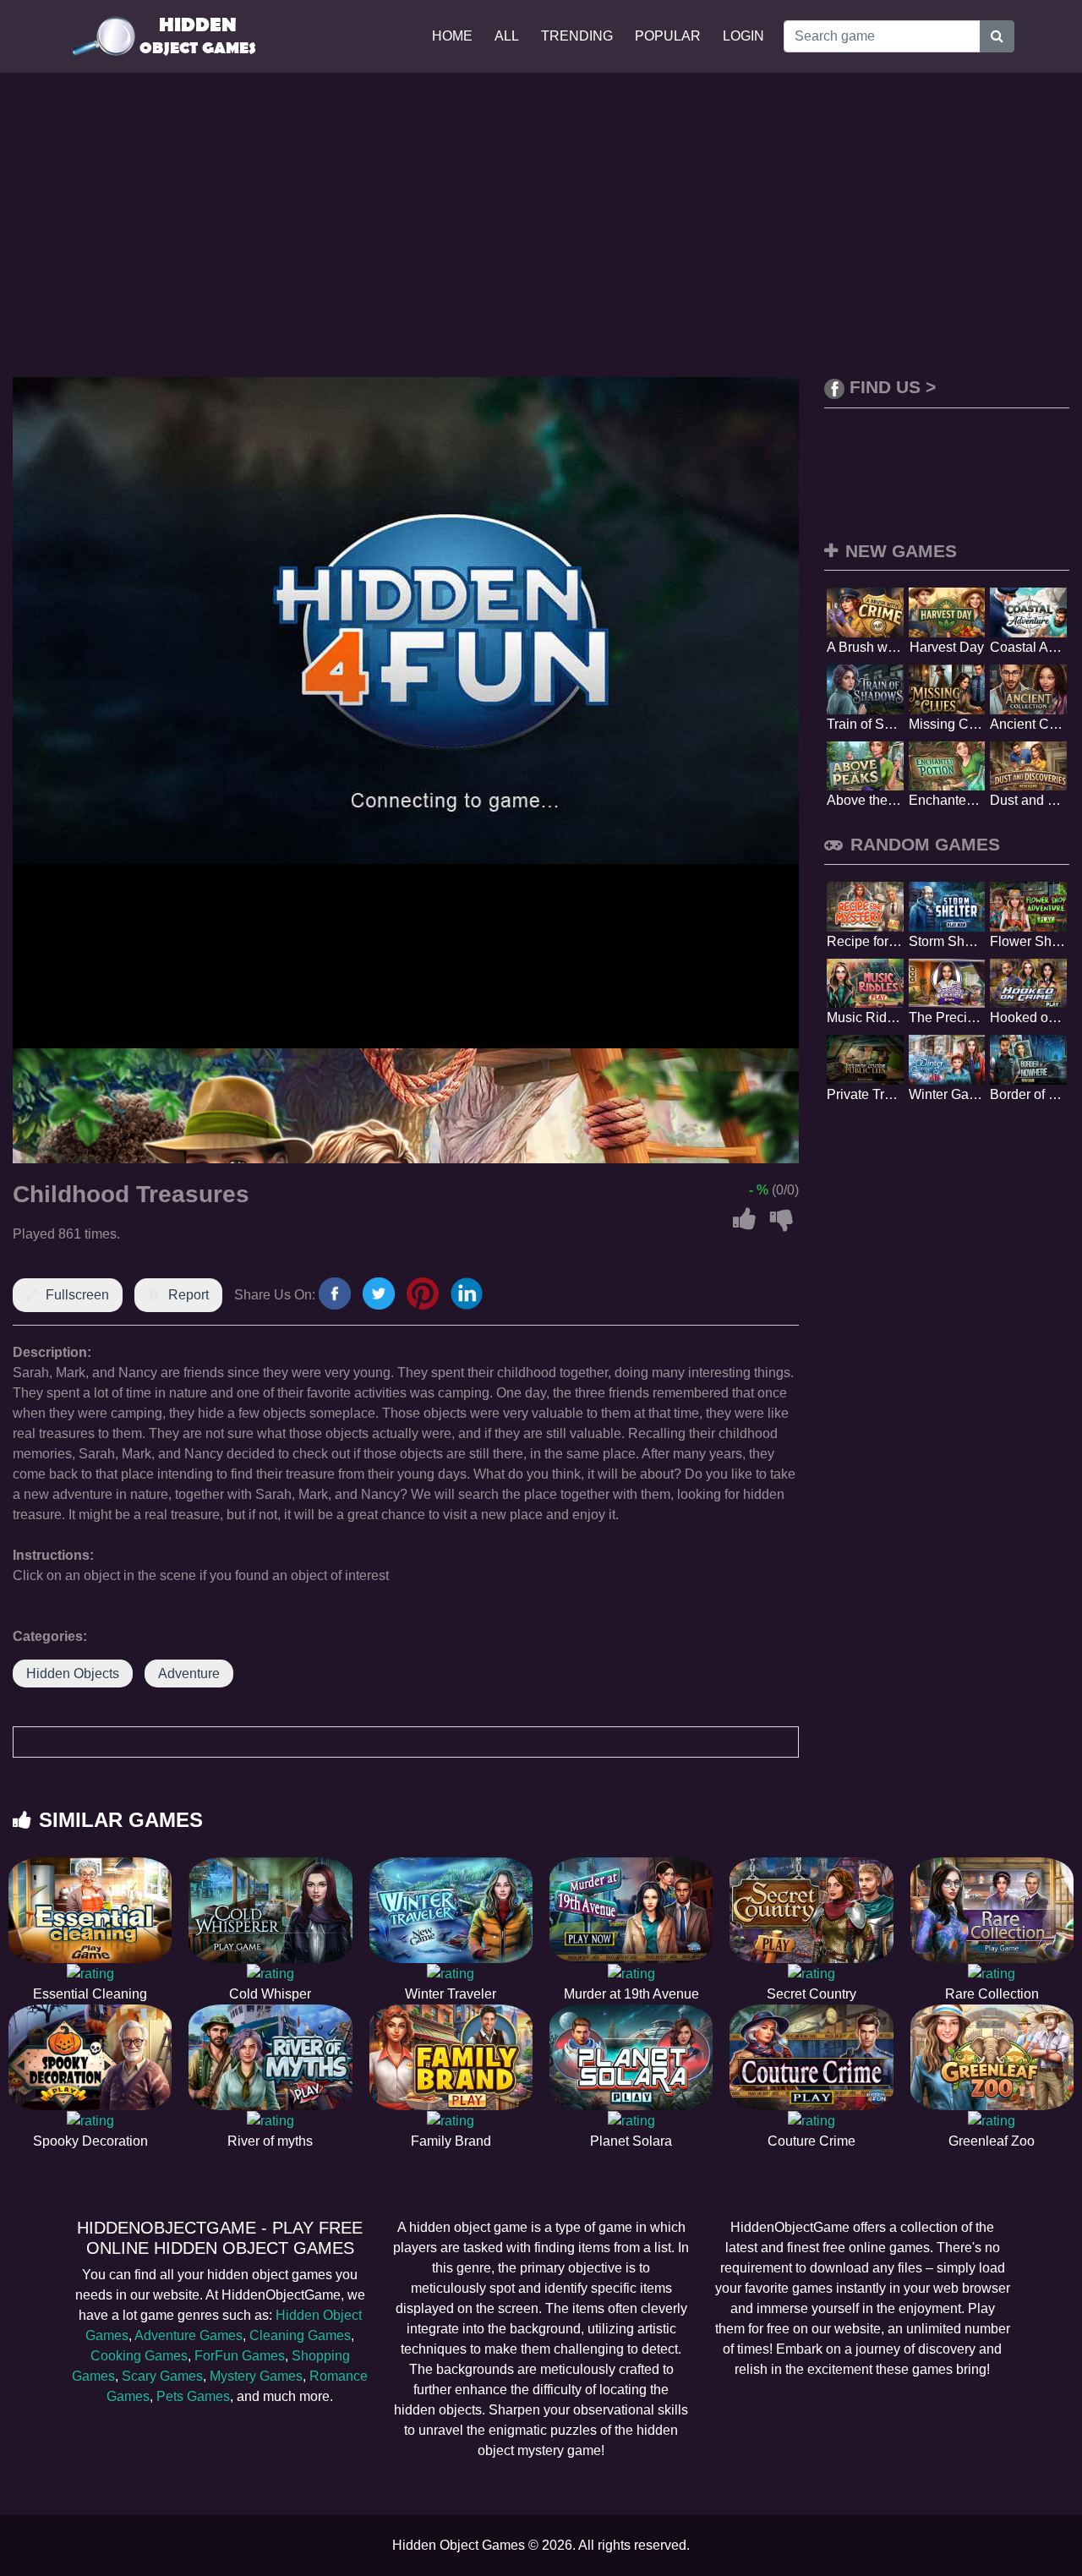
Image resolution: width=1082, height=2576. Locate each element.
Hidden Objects (73, 1674)
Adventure (189, 1674)
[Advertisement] (541, 225)
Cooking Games (139, 2356)
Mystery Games (256, 2376)
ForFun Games (240, 2356)
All (507, 36)
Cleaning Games (300, 2335)
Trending (577, 36)
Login (743, 36)
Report (189, 1295)
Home (452, 36)
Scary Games (162, 2376)
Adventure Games (189, 2335)
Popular (668, 36)
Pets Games (193, 2396)
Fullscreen (77, 1295)
